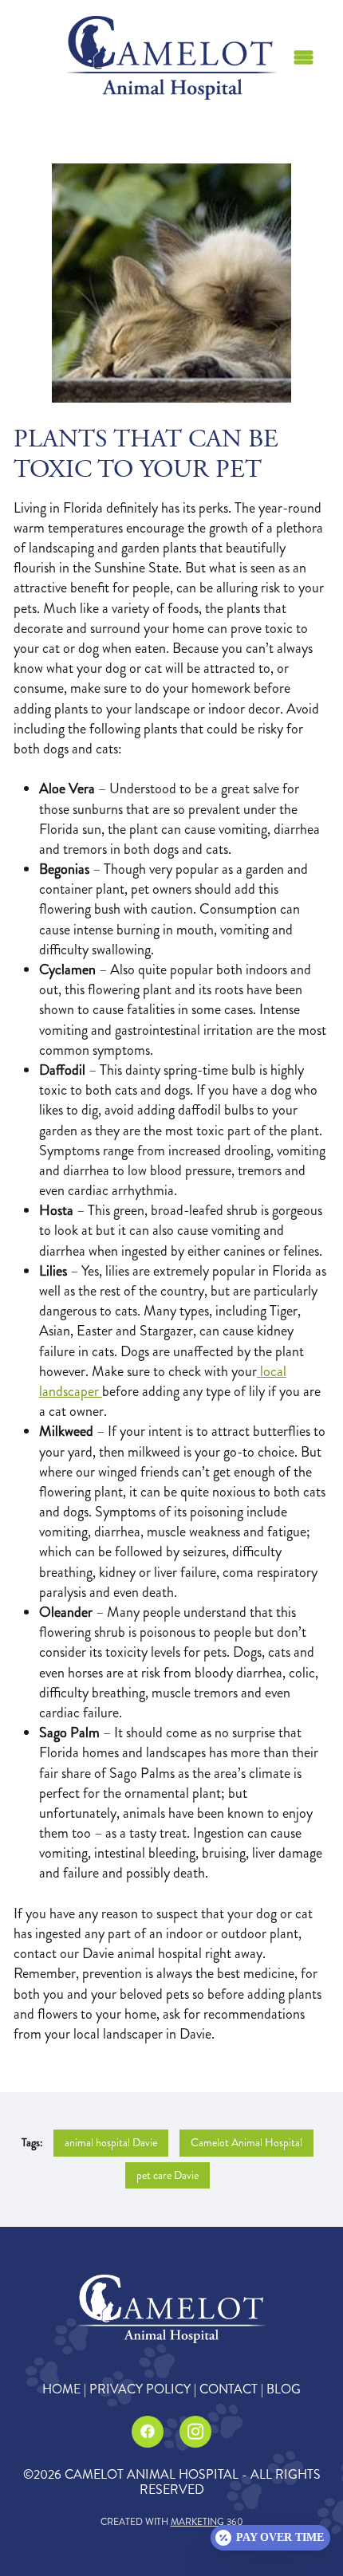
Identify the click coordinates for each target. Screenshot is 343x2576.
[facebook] (148, 2432)
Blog (284, 2389)
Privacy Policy (140, 2389)
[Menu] (304, 58)
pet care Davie (168, 2175)
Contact (229, 2389)
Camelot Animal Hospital (246, 2143)
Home (61, 2389)
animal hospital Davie (111, 2143)
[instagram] (195, 2432)
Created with (172, 2522)
